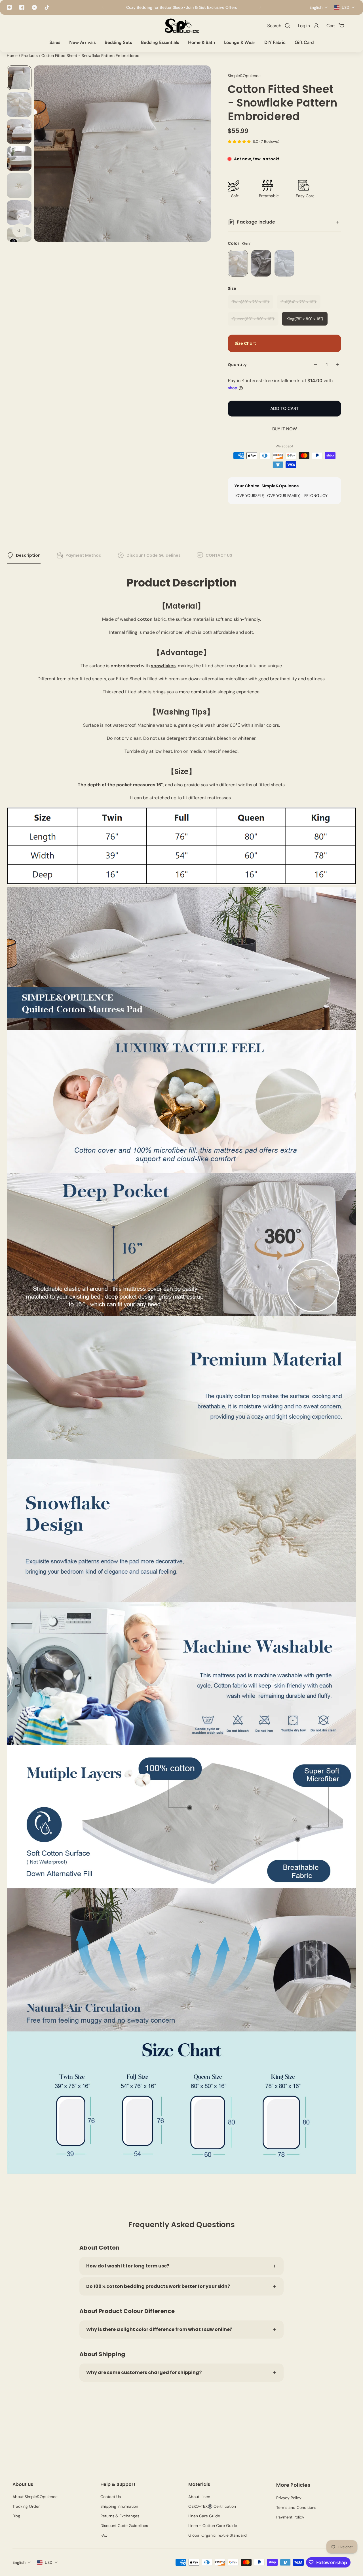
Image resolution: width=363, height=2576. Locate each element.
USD (49, 2562)
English (19, 2562)
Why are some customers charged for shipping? (144, 2372)
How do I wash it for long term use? (128, 2266)
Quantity (237, 365)
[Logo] (181, 26)
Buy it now (285, 429)
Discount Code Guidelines (154, 555)
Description (28, 555)
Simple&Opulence (244, 76)
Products (30, 56)
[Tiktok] (47, 7)
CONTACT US (219, 555)
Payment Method (84, 555)
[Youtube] (34, 7)
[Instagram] (9, 7)
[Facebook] (22, 7)
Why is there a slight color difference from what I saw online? (159, 2329)
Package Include (256, 222)
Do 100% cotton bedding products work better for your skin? (158, 2286)
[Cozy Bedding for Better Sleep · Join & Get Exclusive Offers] (181, 7)
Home (13, 56)
